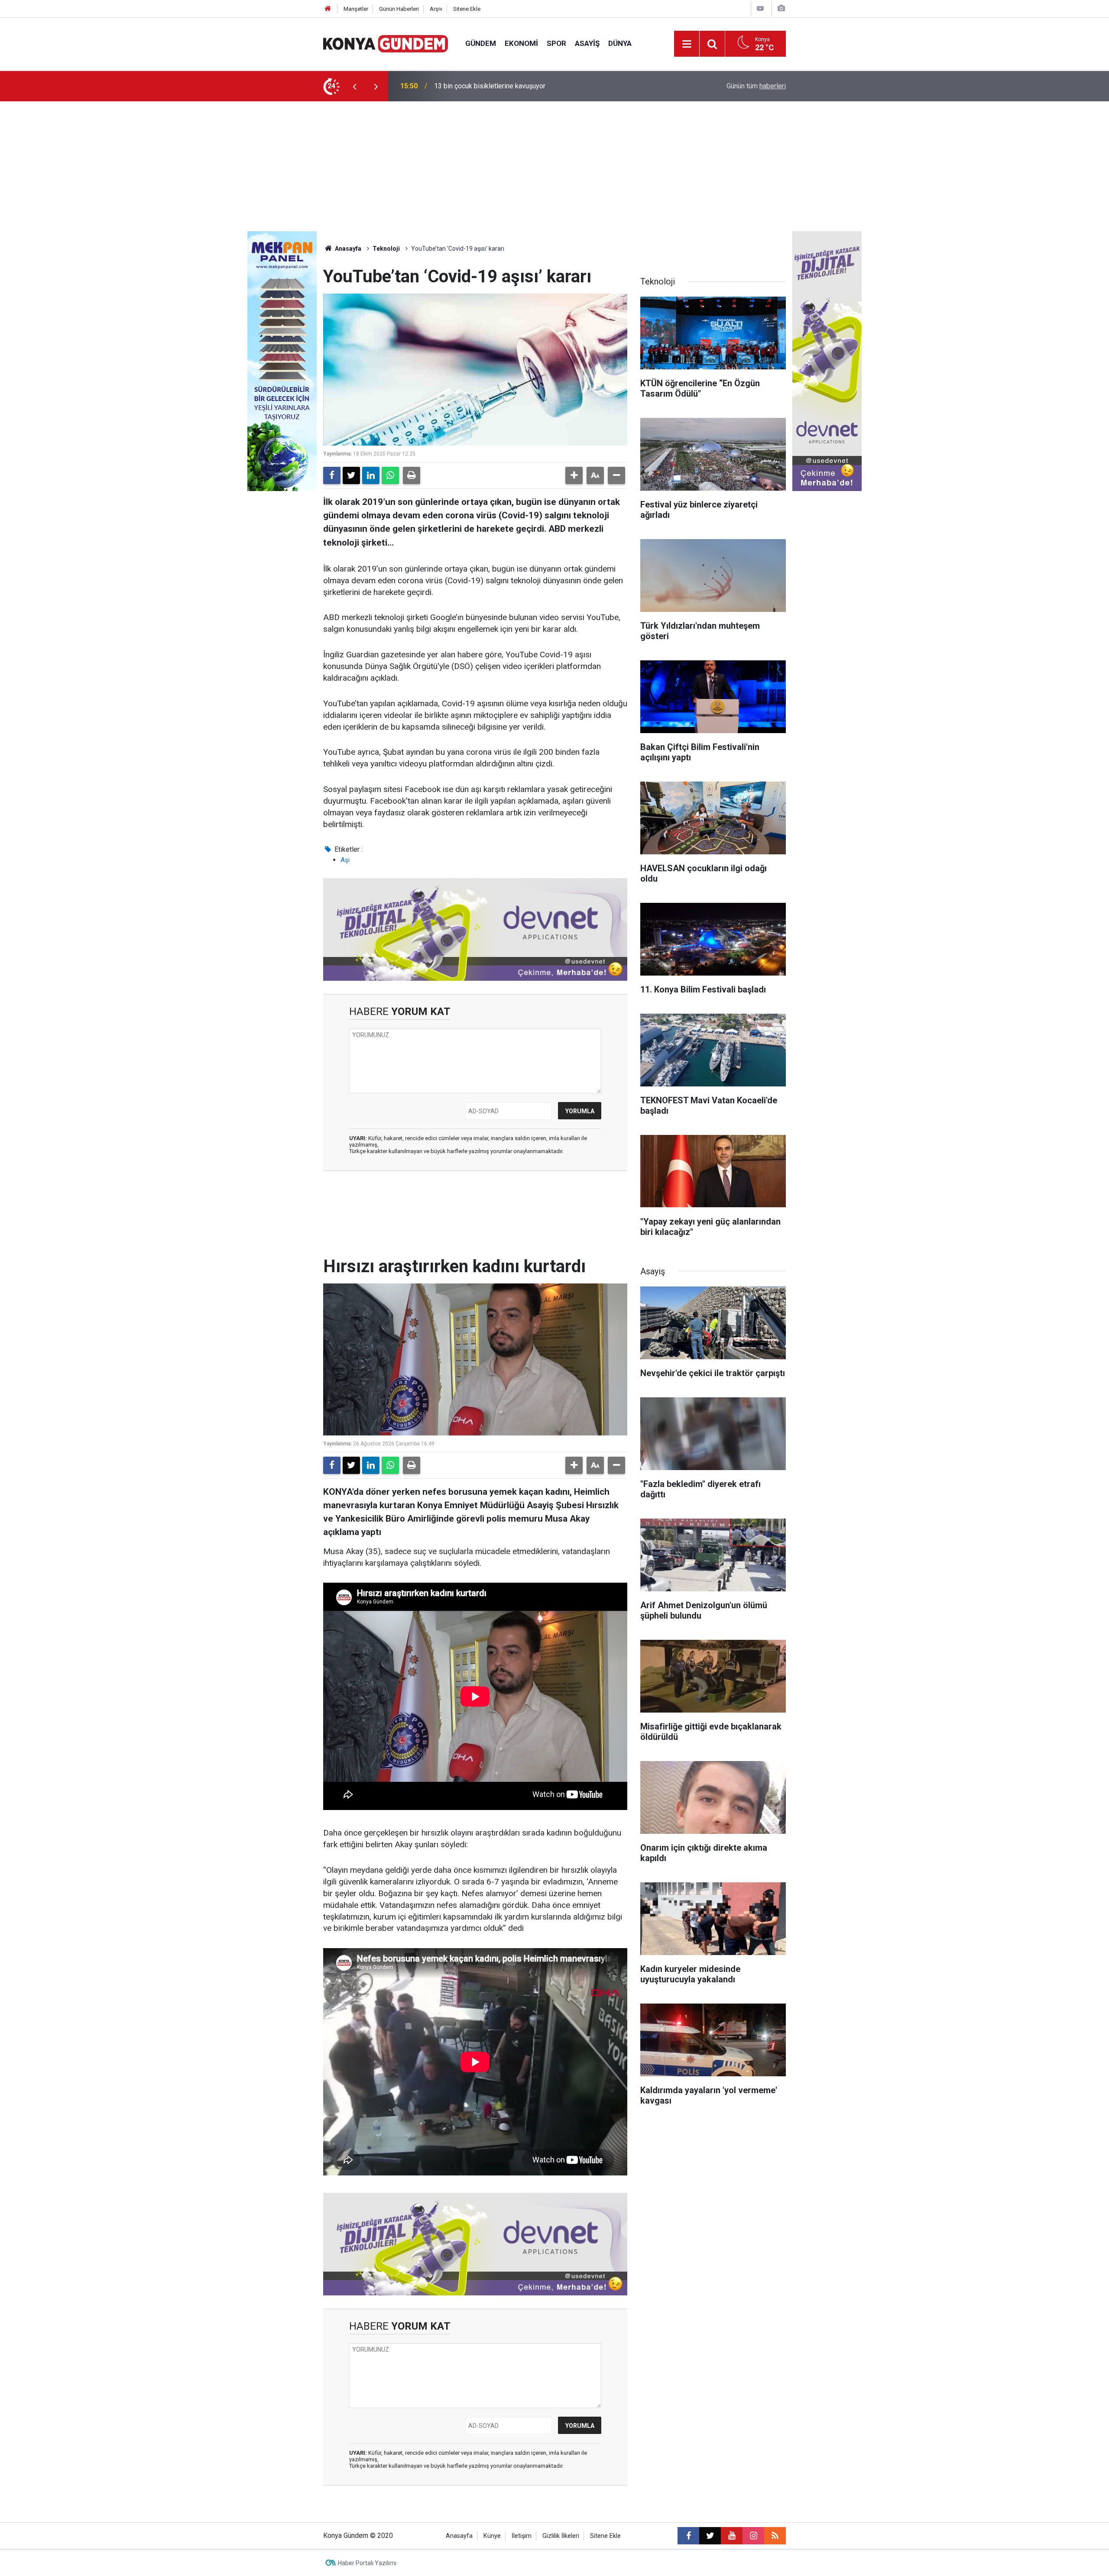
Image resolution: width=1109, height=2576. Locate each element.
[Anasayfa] (328, 9)
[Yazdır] (412, 475)
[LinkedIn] (371, 475)
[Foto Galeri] (781, 8)
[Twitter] (351, 475)
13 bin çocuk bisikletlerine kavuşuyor (490, 86)
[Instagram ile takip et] (753, 2536)
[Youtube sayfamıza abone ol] (732, 2536)
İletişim (522, 2536)
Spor (556, 43)
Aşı (345, 860)
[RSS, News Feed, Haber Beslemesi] (775, 2536)
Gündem (481, 43)
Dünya (620, 43)
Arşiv (436, 9)
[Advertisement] (554, 166)
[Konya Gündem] (386, 43)
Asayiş (587, 43)
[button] (574, 475)
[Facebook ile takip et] (688, 2536)
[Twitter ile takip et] (710, 2536)
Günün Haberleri (399, 9)
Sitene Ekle (467, 9)
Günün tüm (756, 86)
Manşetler (356, 9)
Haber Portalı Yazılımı (367, 2563)
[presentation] (354, 86)
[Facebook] (332, 475)
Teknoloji (386, 249)
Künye (492, 2536)
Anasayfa (347, 249)
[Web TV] (760, 8)
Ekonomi (521, 43)
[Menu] (687, 44)
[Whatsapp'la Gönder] (390, 475)
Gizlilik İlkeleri (561, 2536)
